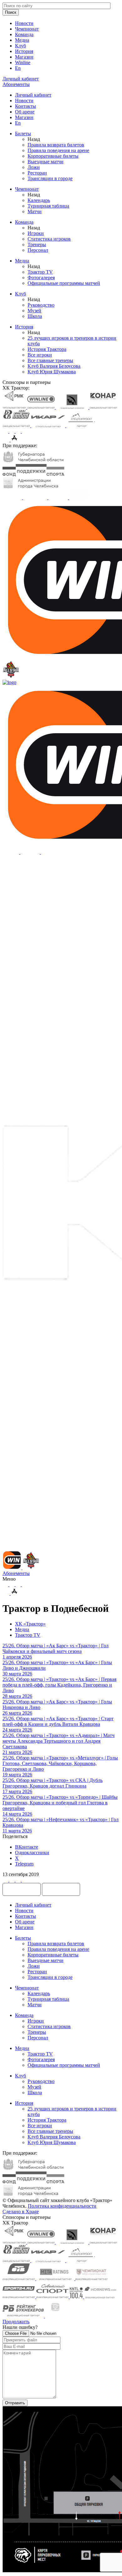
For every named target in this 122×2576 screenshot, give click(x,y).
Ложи (34, 167)
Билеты (23, 134)
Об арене (25, 112)
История (24, 51)
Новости (24, 23)
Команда (24, 34)
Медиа (22, 40)
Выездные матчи (46, 162)
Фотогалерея (41, 278)
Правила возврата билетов (56, 145)
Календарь (39, 200)
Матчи (35, 211)
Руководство (41, 305)
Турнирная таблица (48, 206)
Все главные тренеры (50, 360)
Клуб (20, 46)
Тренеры (37, 244)
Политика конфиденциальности (62, 2206)
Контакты (25, 106)
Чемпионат (27, 29)
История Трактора (47, 349)
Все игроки (40, 355)
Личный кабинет (33, 95)
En (18, 68)
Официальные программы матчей (64, 283)
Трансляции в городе (50, 178)
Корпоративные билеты (53, 156)
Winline (23, 62)
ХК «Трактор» (30, 1624)
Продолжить (16, 2322)
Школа (35, 316)
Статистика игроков (49, 239)
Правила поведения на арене (58, 150)
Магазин (24, 57)
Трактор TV (40, 272)
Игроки (36, 233)
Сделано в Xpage (21, 2212)
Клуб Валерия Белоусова (54, 366)
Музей (34, 311)
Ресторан (37, 173)
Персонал (38, 250)
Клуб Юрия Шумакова (52, 372)
